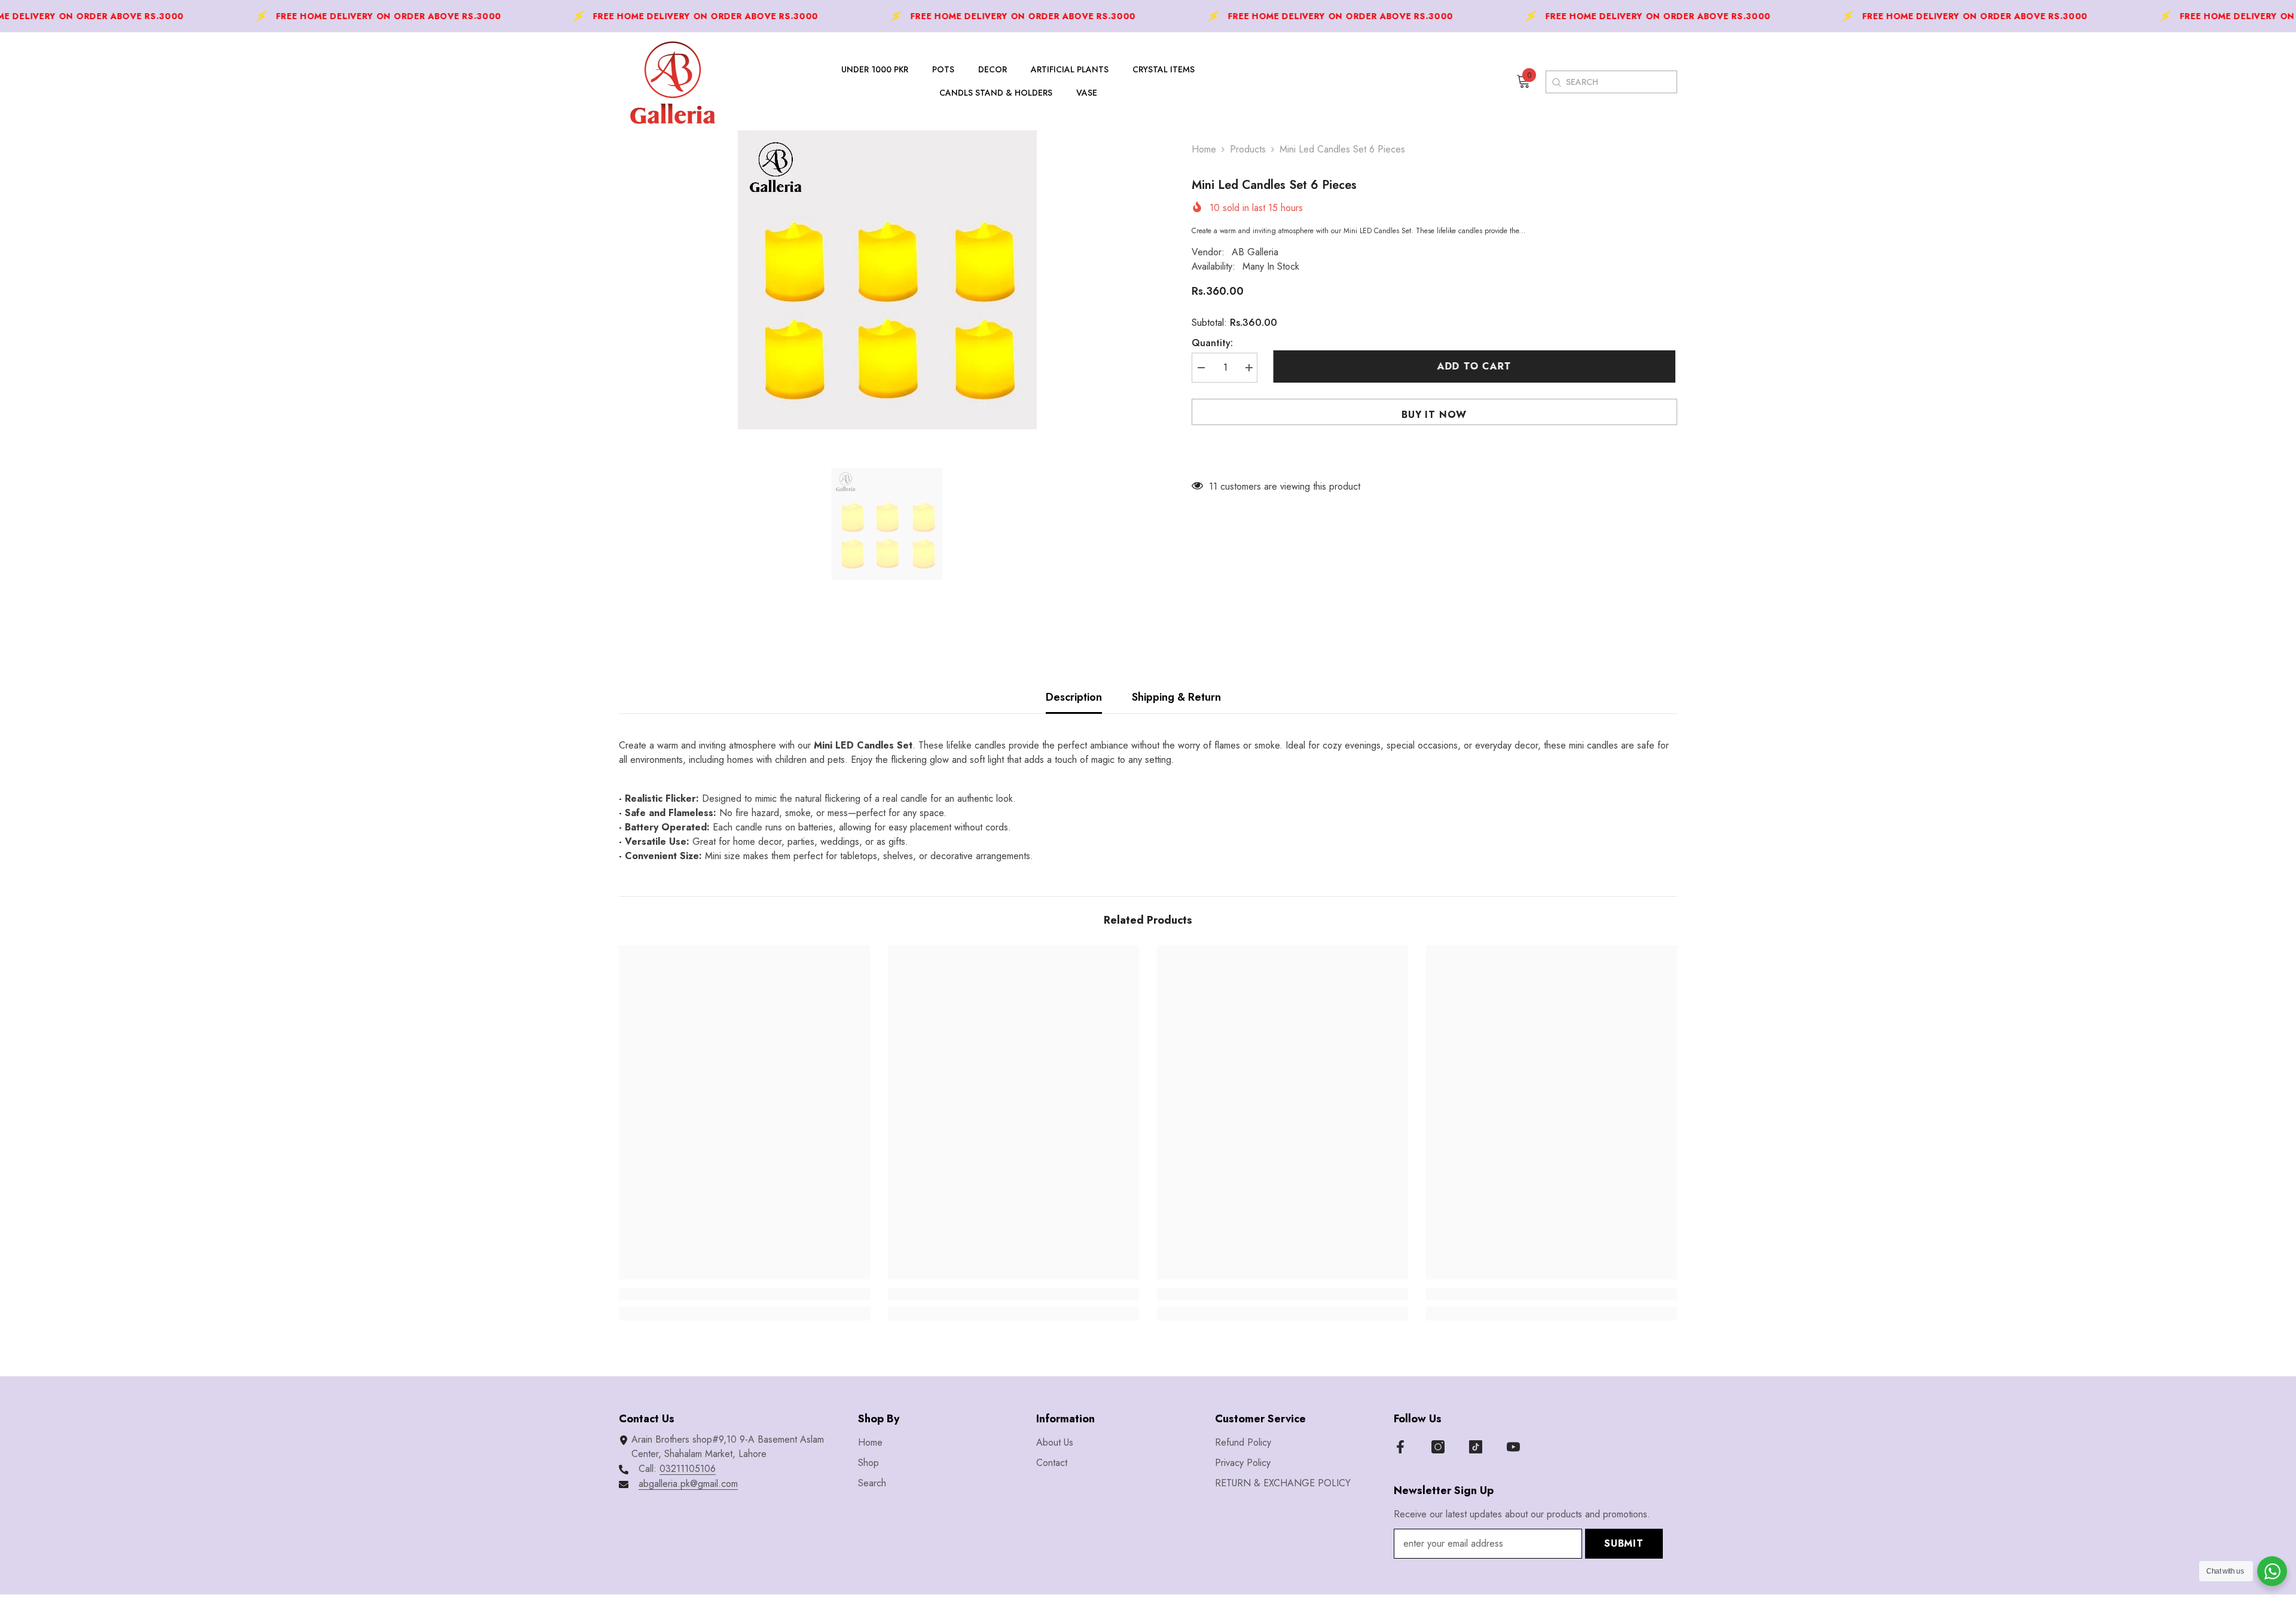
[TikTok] (1476, 1447)
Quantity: (1212, 343)
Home (1204, 149)
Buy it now (1434, 415)
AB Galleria (1255, 252)
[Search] (1556, 82)
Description (1074, 697)
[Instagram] (1438, 1447)
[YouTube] (1513, 1447)
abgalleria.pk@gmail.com (688, 1484)
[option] (887, 280)
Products (1248, 149)
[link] (744, 1294)
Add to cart (1476, 366)
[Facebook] (1400, 1447)
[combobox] (1621, 82)
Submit (1624, 1543)
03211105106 (688, 1469)
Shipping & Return (1176, 697)
